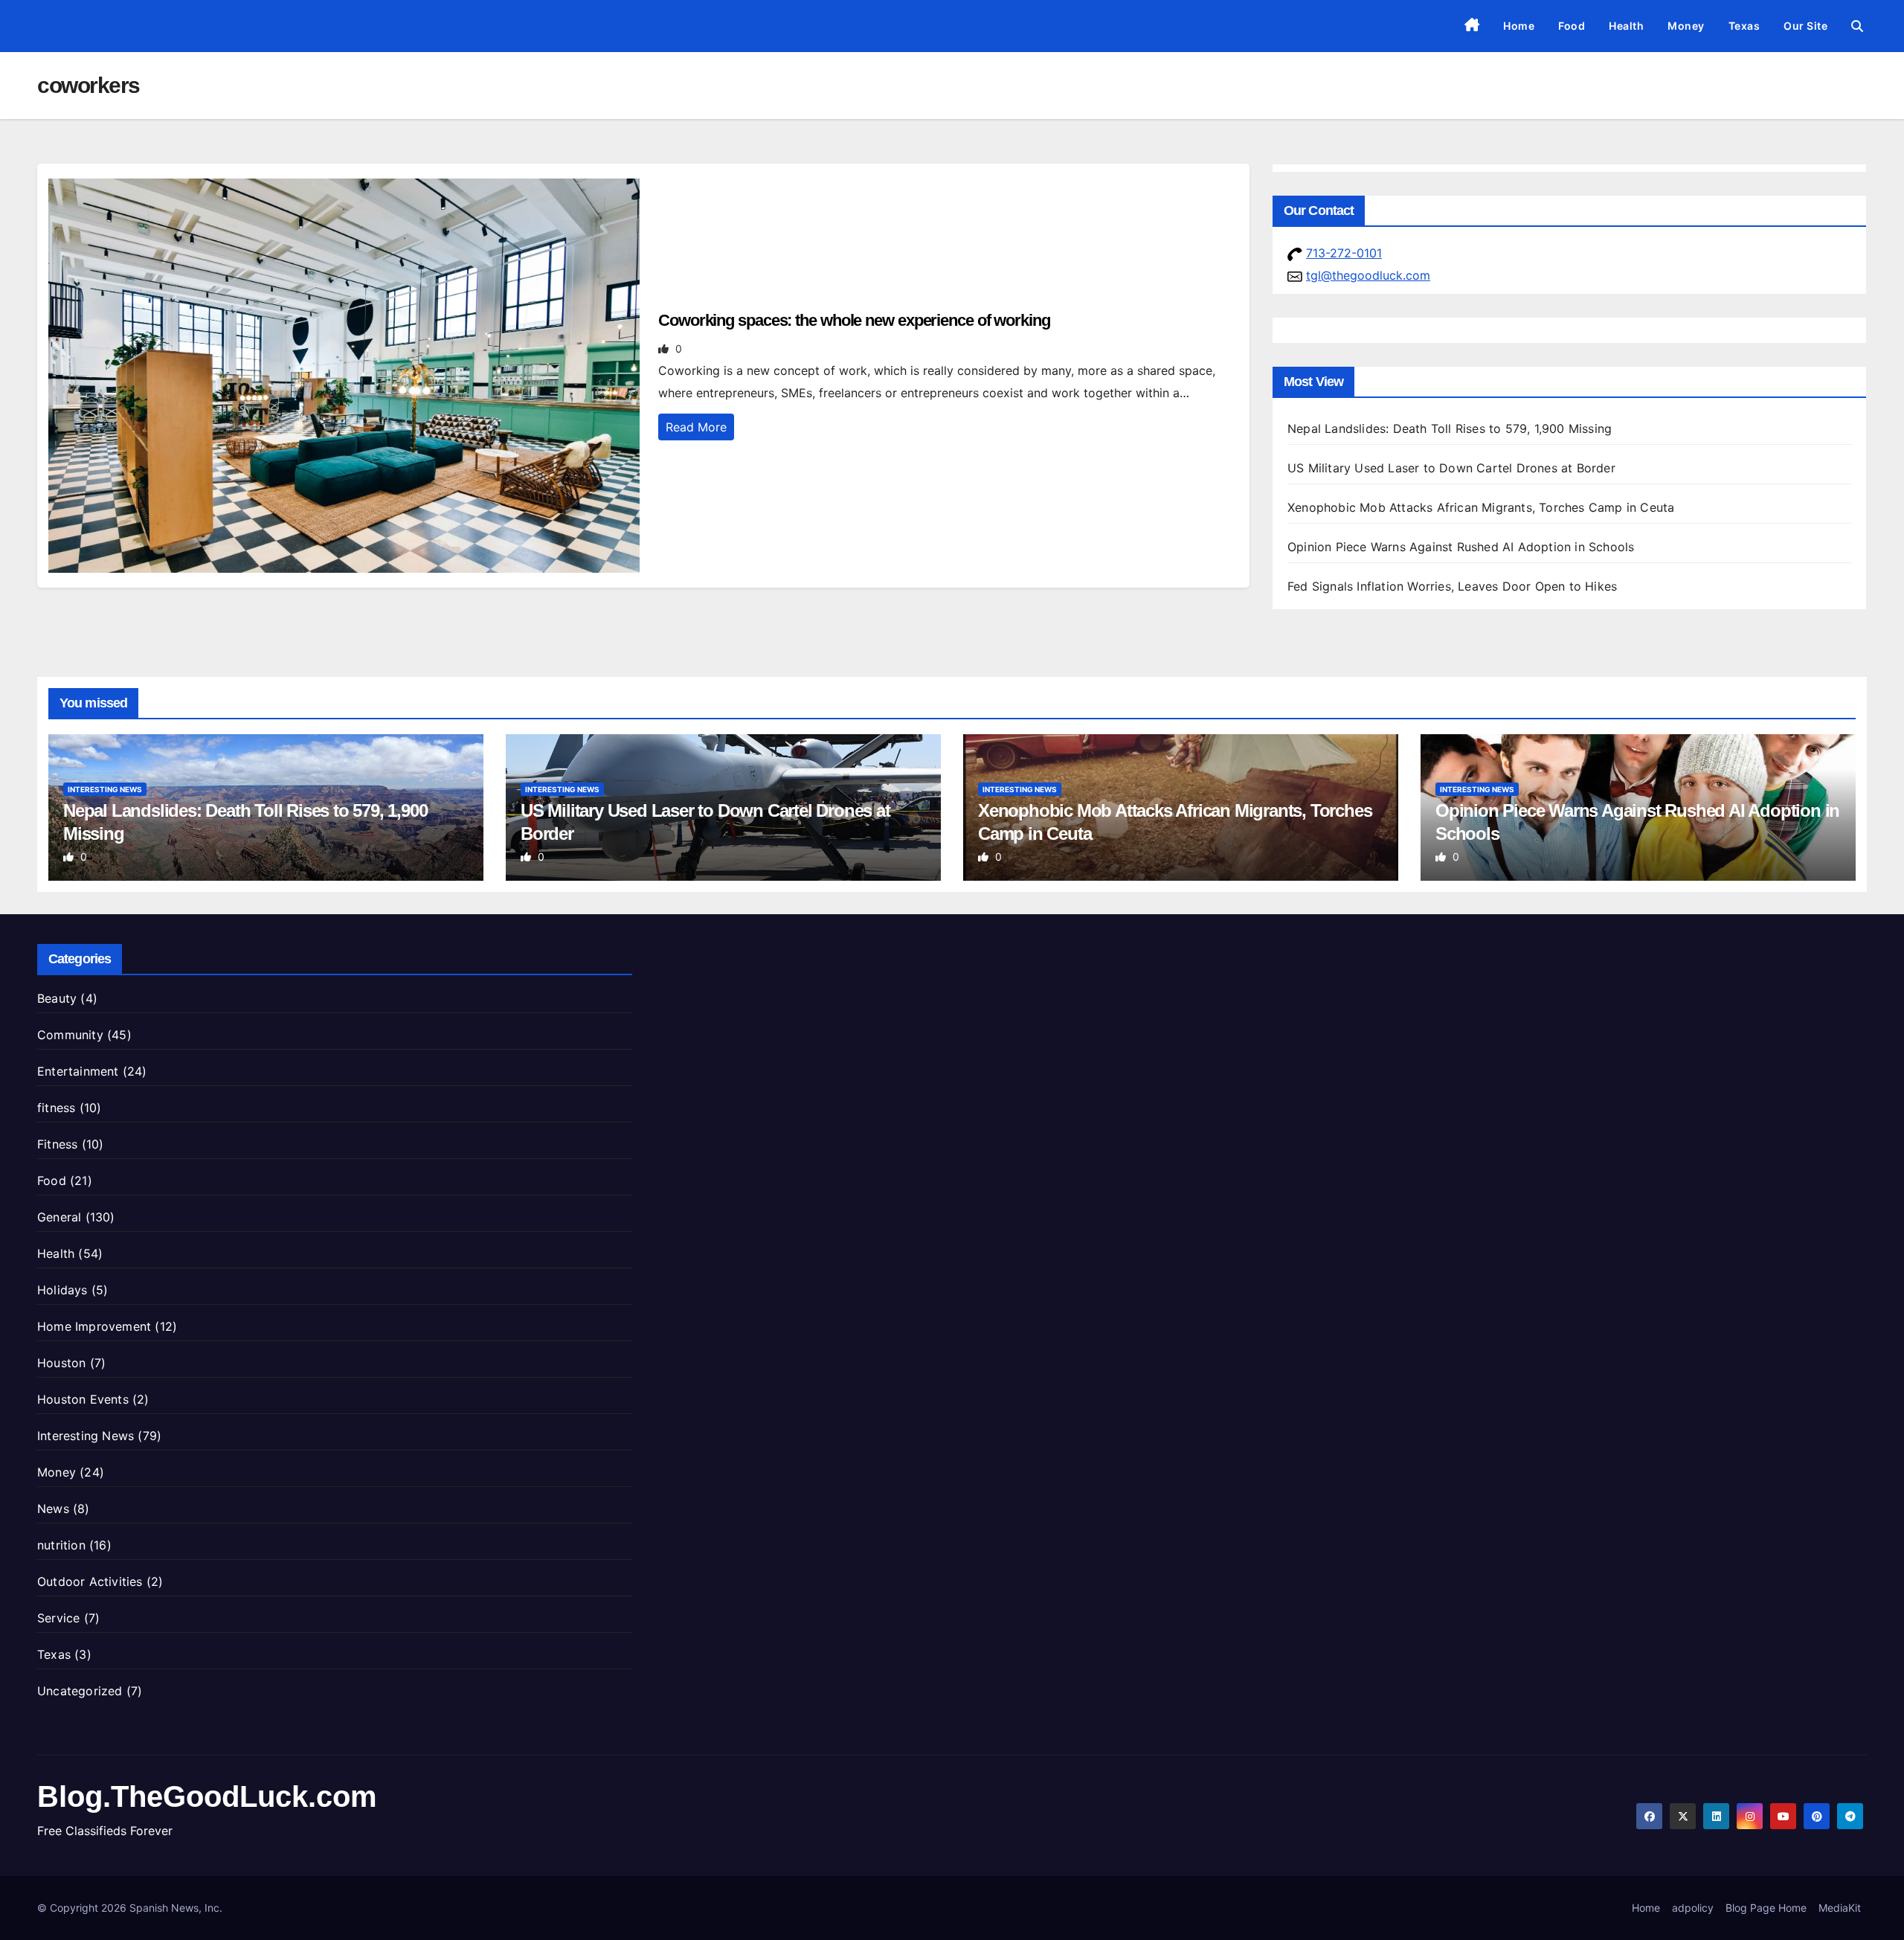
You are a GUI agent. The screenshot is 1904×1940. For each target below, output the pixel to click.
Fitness (57, 1144)
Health (1626, 26)
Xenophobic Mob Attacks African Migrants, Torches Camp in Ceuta (1481, 507)
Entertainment (78, 1071)
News (53, 1509)
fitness (56, 1108)
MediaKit (1840, 1908)
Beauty (57, 998)
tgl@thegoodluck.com (1368, 275)
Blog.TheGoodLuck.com (207, 1796)
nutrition (61, 1545)
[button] (1857, 26)
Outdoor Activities (90, 1581)
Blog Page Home (1766, 1908)
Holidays (62, 1290)
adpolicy (1693, 1908)
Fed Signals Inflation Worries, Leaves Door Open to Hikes (1452, 586)
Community (70, 1035)
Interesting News (105, 789)
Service (58, 1618)
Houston (61, 1363)
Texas (1744, 26)
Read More (696, 427)
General (59, 1217)
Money (1686, 26)
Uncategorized (80, 1691)
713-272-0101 (1344, 253)
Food (1572, 26)
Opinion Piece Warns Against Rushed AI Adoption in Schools (1461, 547)
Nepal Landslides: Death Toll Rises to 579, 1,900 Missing (1450, 428)
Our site (1805, 26)
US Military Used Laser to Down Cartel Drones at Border (1451, 468)
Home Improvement (94, 1326)
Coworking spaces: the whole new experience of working (854, 320)
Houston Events (83, 1399)
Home (1519, 26)
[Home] (1472, 26)
